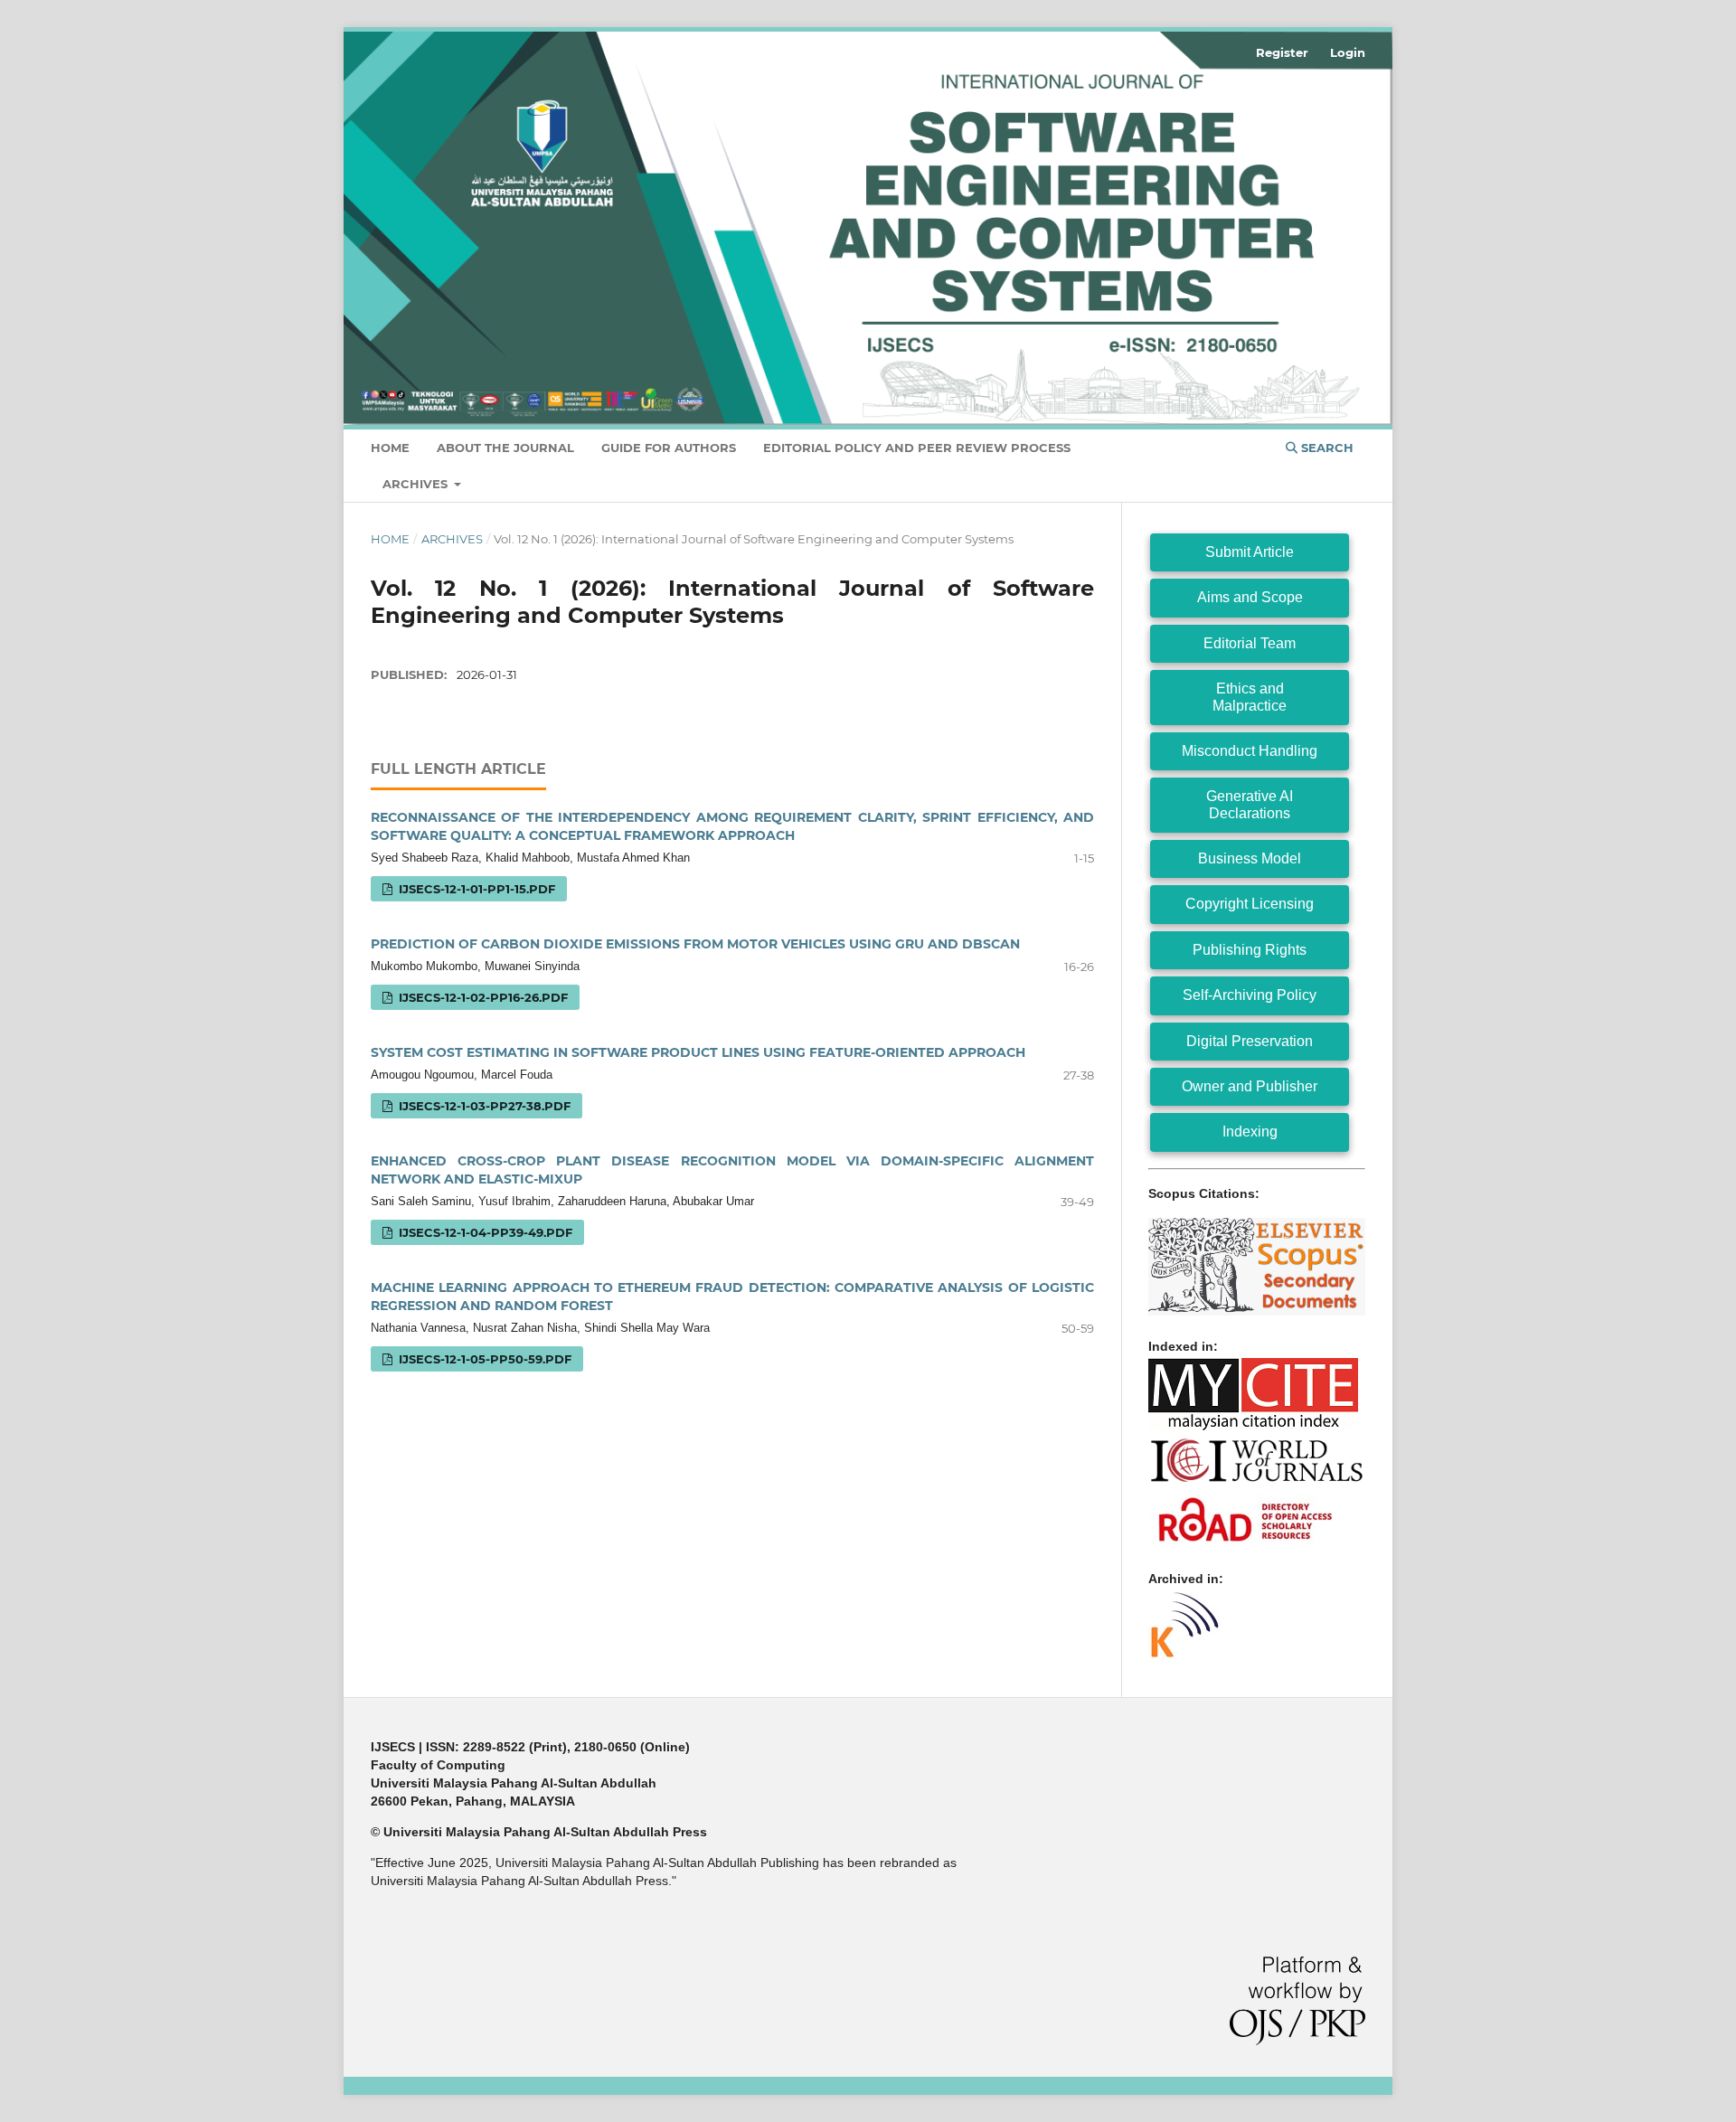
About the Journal (505, 448)
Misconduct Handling (1250, 751)
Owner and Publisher (1250, 1086)
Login (1348, 52)
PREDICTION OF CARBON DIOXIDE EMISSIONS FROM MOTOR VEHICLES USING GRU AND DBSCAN (695, 944)
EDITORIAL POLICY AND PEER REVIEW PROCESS (917, 448)
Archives (417, 484)
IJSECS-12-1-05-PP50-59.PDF (483, 1359)
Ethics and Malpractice (1250, 697)
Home (390, 448)
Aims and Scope (1250, 597)
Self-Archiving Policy (1250, 995)
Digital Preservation (1250, 1041)
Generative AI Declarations (1250, 804)
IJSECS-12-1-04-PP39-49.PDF (484, 1232)
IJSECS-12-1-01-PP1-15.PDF (475, 889)
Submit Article (1250, 552)
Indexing (1250, 1132)
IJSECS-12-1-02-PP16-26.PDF (481, 997)
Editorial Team (1250, 643)
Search (1326, 448)
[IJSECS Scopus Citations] (1257, 1311)
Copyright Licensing (1250, 904)
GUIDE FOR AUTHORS (669, 448)
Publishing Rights (1250, 950)
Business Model (1250, 858)
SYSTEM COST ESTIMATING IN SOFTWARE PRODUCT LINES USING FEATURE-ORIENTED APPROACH (698, 1052)
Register (1282, 52)
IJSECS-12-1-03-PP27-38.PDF (483, 1106)
